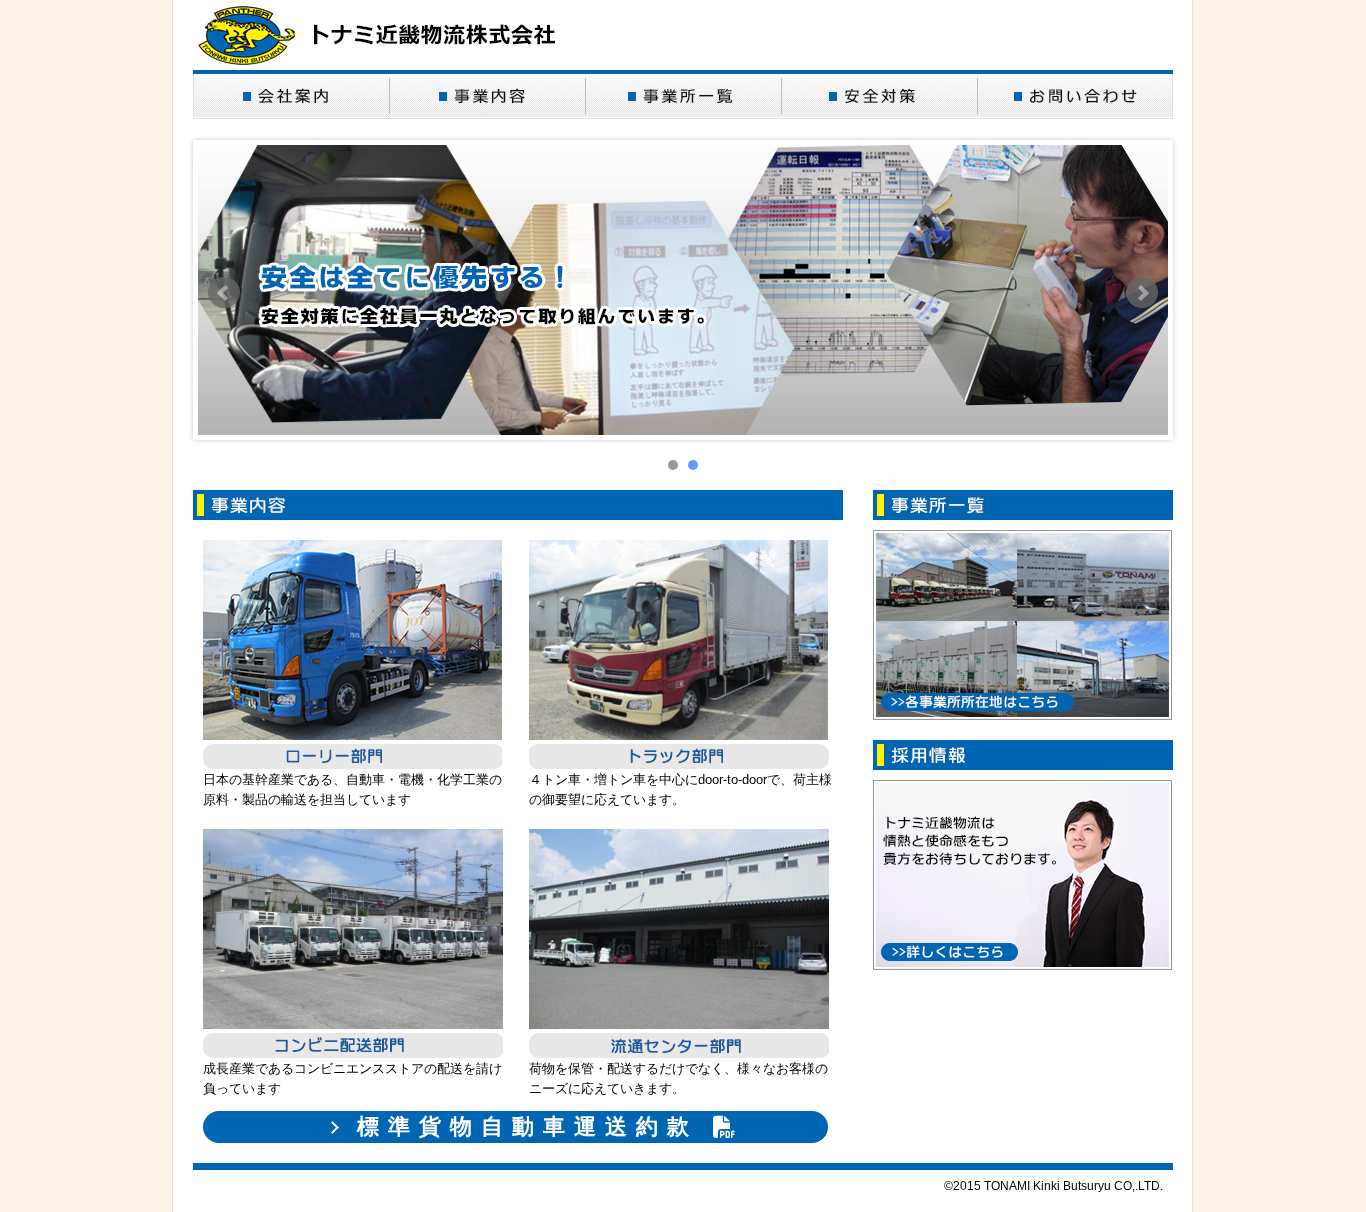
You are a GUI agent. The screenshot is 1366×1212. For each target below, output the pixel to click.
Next (1142, 293)
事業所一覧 (683, 95)
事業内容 (487, 95)
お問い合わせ (1075, 95)
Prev (224, 293)
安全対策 (879, 95)
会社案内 (291, 95)
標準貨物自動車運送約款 (527, 1126)
